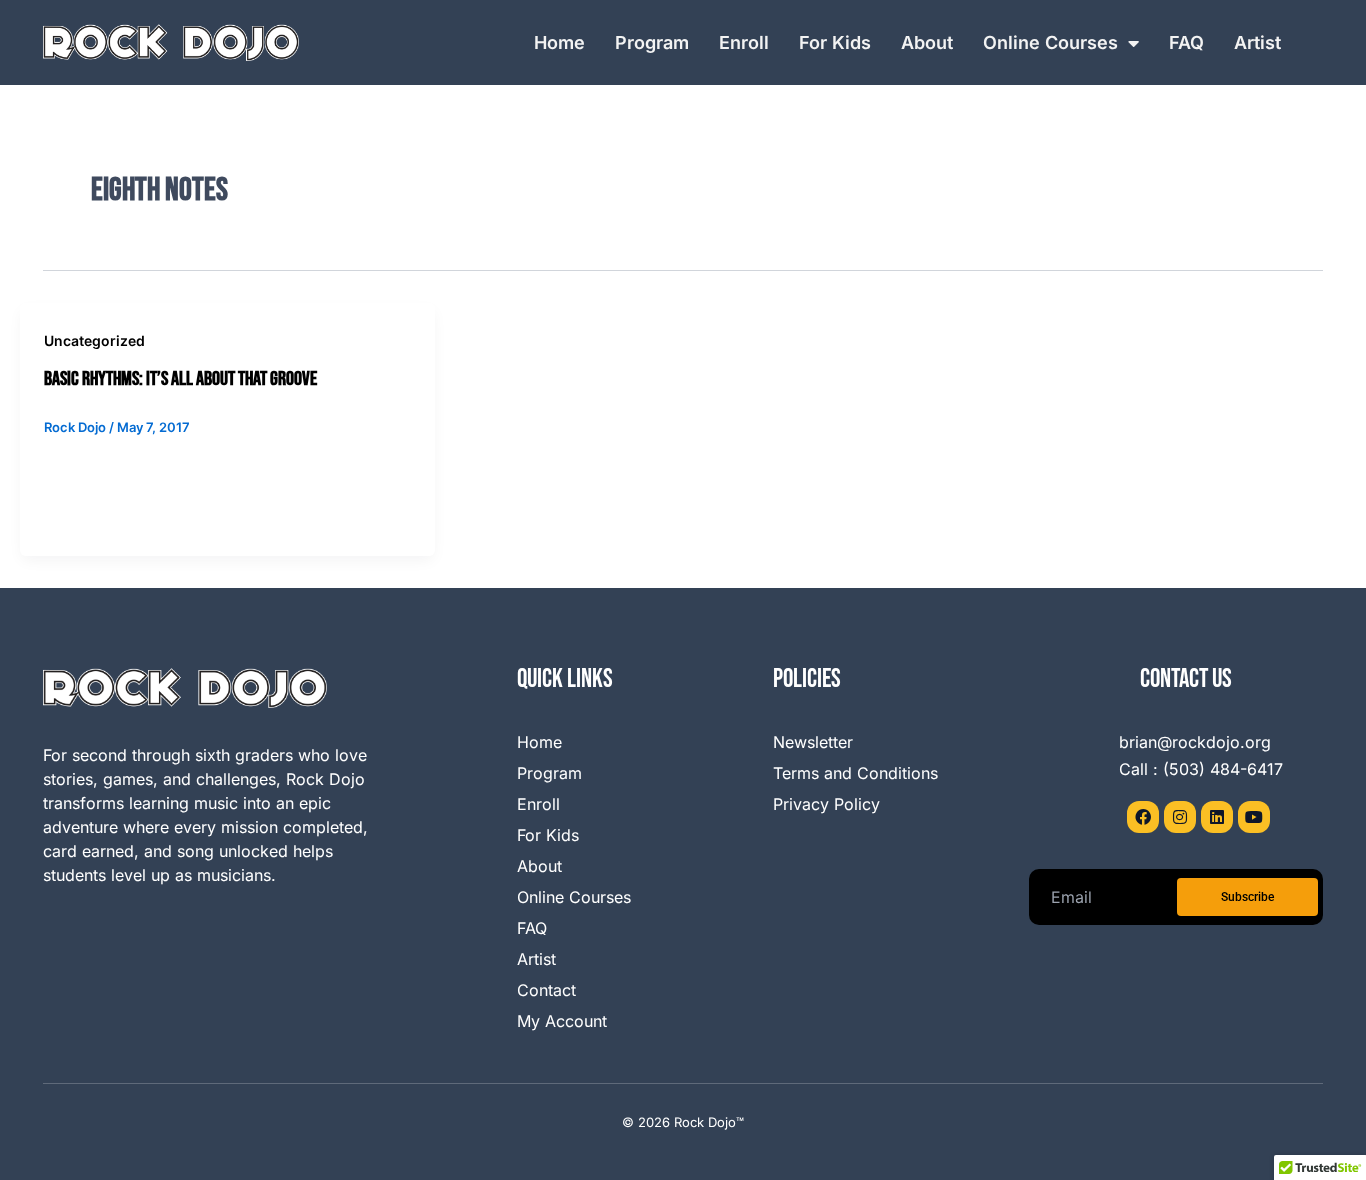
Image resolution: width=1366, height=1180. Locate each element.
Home (559, 42)
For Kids (835, 42)
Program (652, 42)
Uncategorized (94, 340)
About (927, 42)
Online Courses (1050, 42)
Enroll (744, 42)
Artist (1257, 42)
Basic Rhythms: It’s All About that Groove (180, 379)
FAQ (1186, 42)
